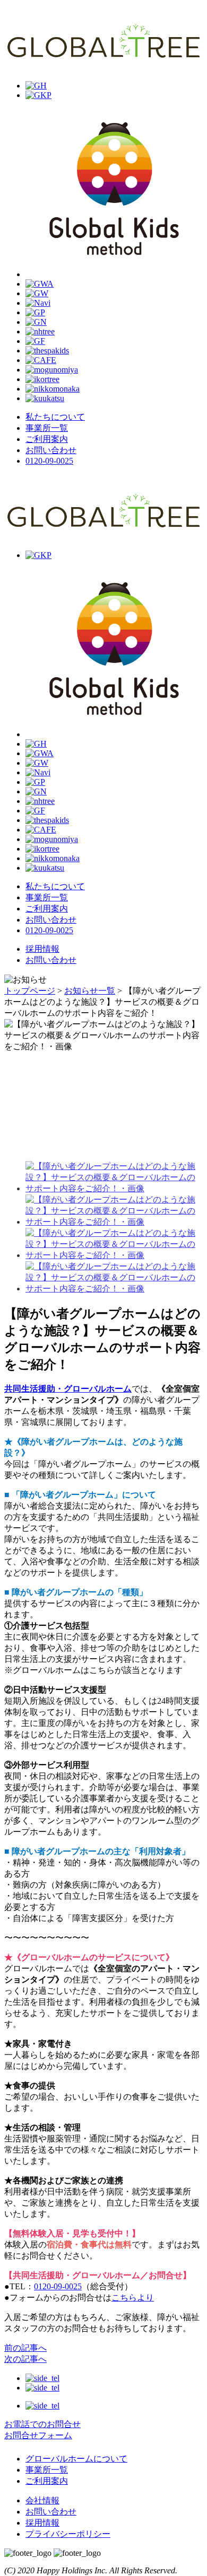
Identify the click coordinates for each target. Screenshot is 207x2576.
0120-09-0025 (49, 461)
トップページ (30, 991)
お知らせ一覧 (90, 991)
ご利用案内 (47, 2481)
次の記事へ (25, 2359)
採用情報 (42, 949)
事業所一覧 (47, 2470)
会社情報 (42, 2500)
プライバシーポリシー (68, 2534)
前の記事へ (25, 2348)
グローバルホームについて (76, 2459)
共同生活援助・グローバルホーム (68, 1389)
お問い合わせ (51, 960)
